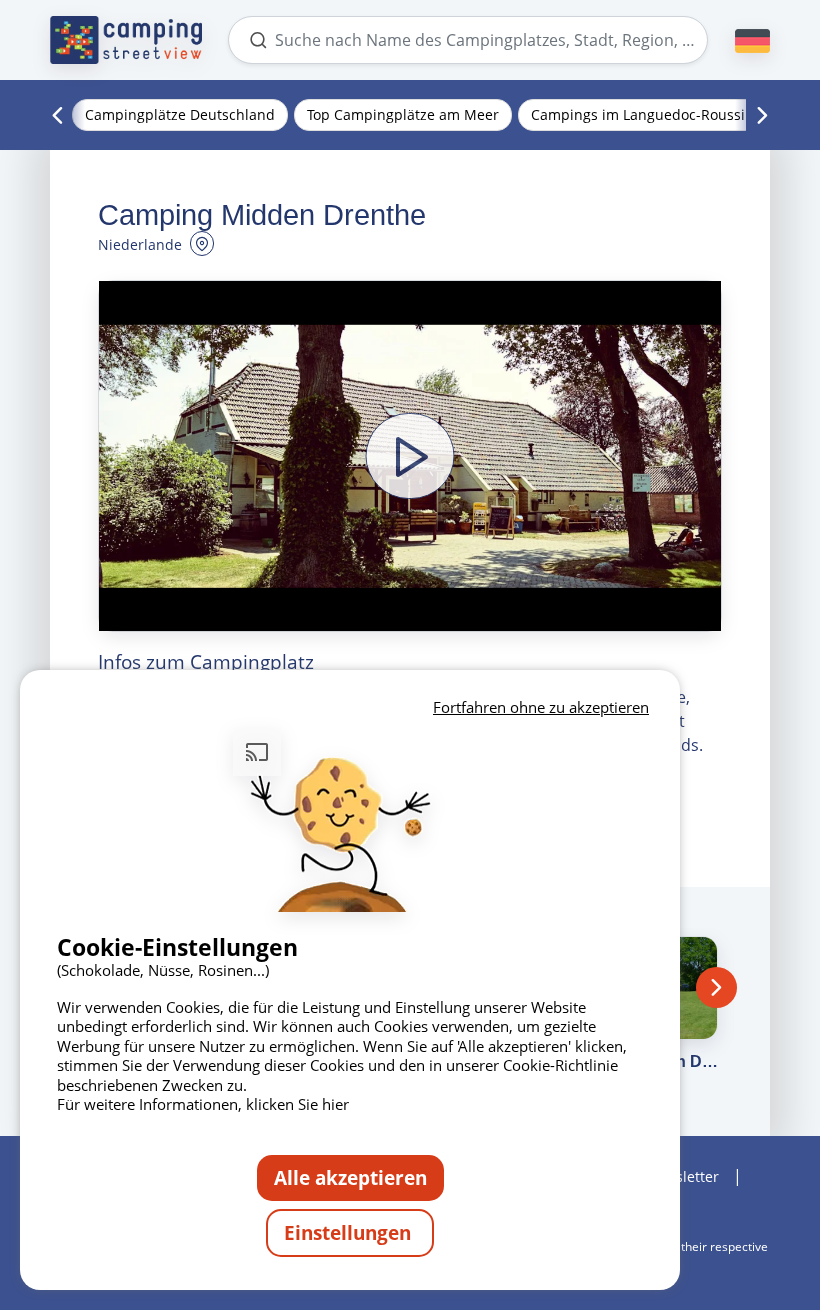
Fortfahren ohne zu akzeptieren (541, 707)
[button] (410, 456)
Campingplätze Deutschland (180, 114)
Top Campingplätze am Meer (403, 114)
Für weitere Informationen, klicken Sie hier (203, 1104)
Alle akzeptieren (350, 1177)
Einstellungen (350, 1232)
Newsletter (682, 1176)
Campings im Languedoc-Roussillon (650, 114)
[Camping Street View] (126, 40)
